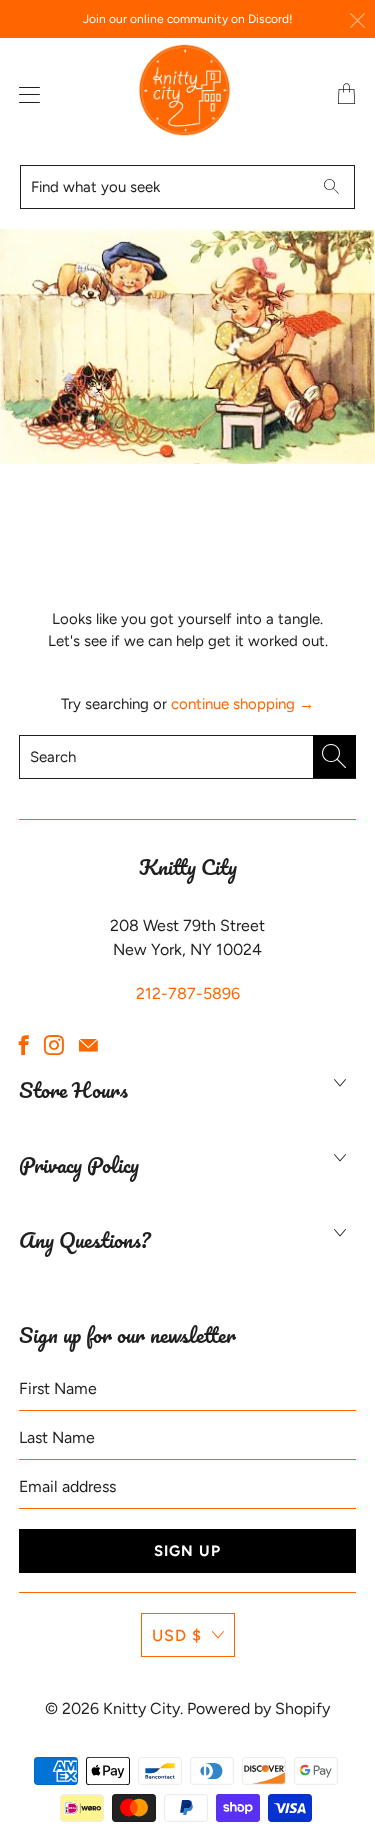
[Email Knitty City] (88, 1045)
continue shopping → (242, 704)
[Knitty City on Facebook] (24, 1045)
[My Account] (25, 94)
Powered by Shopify (258, 1708)
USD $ (177, 1635)
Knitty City (141, 1708)
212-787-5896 (188, 993)
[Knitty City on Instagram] (54, 1045)
